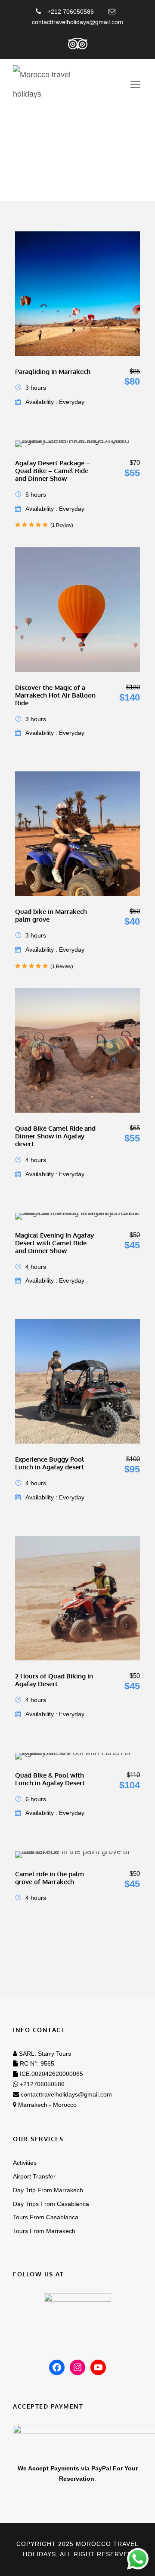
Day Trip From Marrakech (48, 2190)
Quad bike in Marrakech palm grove (51, 915)
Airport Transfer (34, 2176)
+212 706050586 (70, 12)
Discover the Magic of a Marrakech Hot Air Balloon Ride (55, 695)
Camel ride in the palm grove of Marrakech (50, 1878)
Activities (25, 2163)
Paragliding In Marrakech (53, 372)
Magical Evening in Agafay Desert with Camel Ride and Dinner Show (54, 1243)
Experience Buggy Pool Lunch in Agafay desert (50, 1463)
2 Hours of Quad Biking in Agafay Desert (54, 1680)
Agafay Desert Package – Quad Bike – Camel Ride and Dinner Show (53, 471)
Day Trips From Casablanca (51, 2204)
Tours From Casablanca (46, 2217)
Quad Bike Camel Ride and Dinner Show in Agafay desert (55, 1136)
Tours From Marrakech (44, 2231)
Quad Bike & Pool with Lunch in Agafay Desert (50, 1779)
